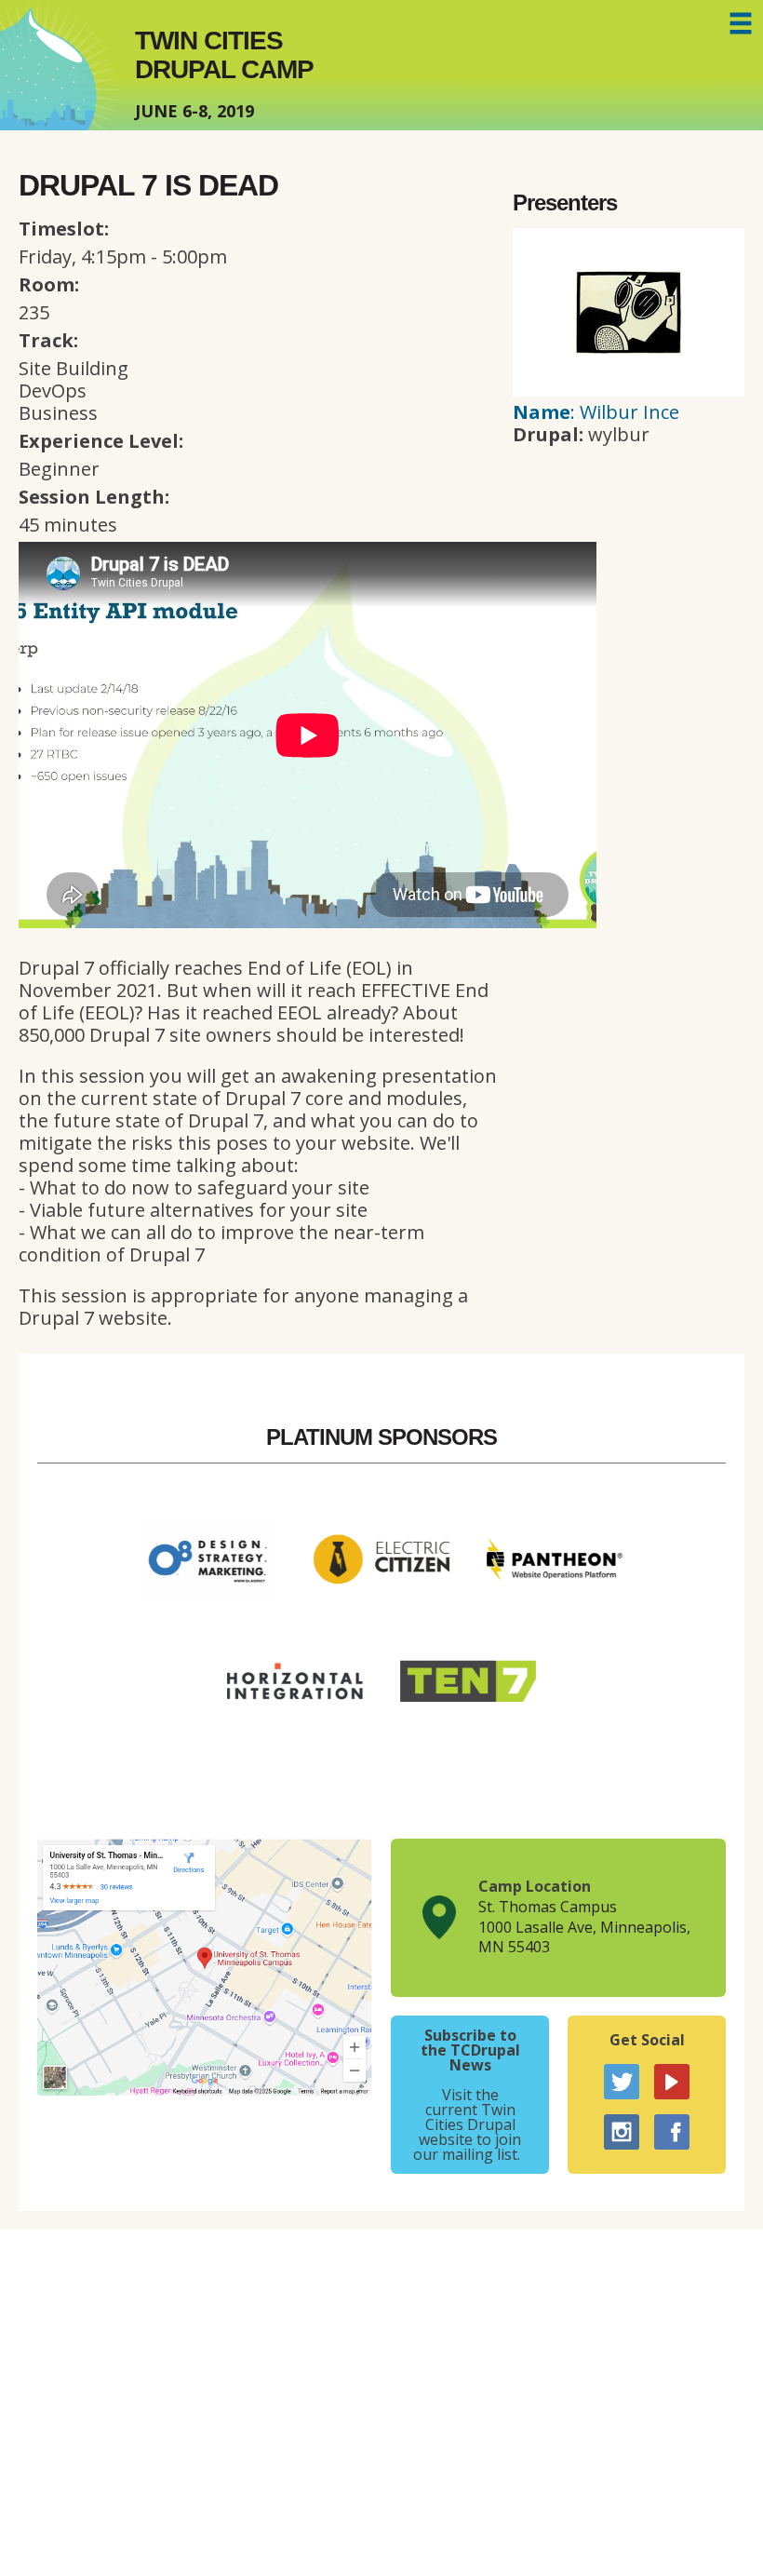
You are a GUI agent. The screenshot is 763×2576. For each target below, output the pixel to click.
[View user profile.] (629, 390)
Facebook (672, 2132)
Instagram (622, 2132)
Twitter (622, 2082)
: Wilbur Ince (596, 412)
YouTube (672, 2082)
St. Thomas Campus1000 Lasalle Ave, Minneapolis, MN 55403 (584, 1927)
